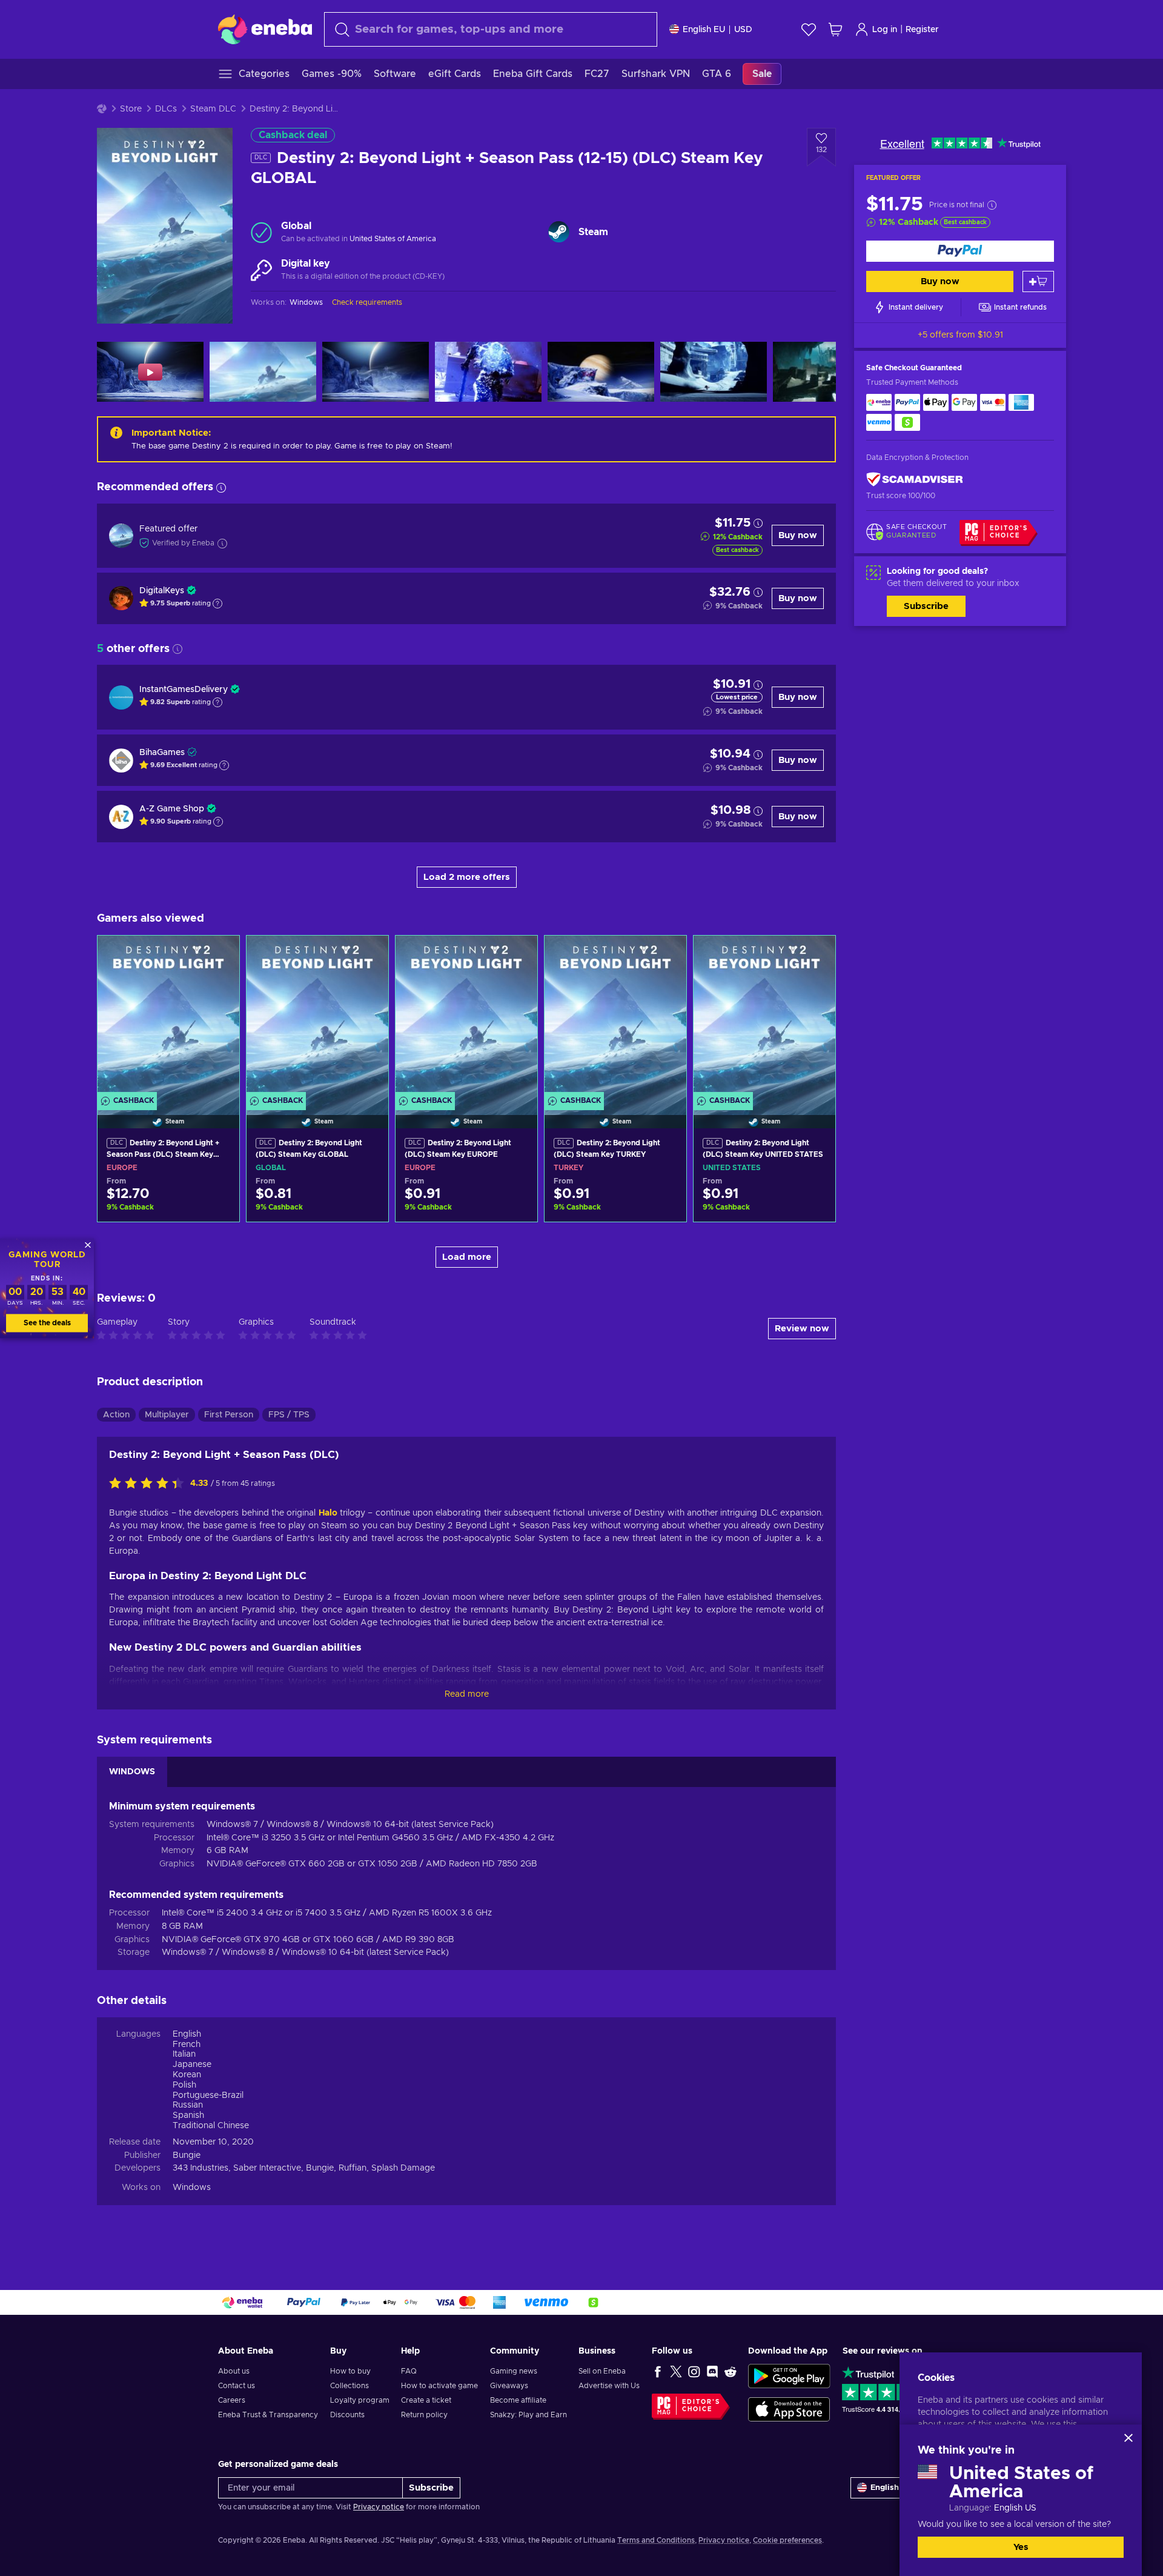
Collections (350, 2386)
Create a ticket (426, 2400)
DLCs (166, 109)
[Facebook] (658, 2371)
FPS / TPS (289, 1415)
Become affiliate (518, 2400)
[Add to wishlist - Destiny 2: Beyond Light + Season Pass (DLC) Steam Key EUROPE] (219, 955)
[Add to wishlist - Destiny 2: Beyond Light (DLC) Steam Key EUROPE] (517, 955)
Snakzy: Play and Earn (528, 2415)
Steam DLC (213, 109)
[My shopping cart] (835, 29)
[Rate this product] (150, 1484)
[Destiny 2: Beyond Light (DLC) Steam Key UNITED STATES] (764, 1017)
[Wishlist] (809, 29)
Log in (885, 30)
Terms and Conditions (656, 2540)
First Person (229, 1415)
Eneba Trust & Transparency (268, 2415)
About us (234, 2371)
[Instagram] (694, 2371)
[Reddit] (731, 2371)
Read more (467, 1694)
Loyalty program (360, 2400)
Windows (192, 2188)
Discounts (347, 2415)
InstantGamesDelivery (184, 690)
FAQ (409, 2371)
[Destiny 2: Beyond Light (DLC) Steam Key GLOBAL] (317, 1017)
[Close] (1128, 2438)
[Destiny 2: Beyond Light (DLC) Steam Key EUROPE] (466, 1017)
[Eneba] (265, 29)
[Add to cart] (1038, 281)
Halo (328, 1513)
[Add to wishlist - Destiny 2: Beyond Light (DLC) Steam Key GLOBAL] (368, 955)
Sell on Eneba (602, 2371)
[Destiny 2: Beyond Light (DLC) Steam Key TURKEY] (615, 1017)
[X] (676, 2371)
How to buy (350, 2371)
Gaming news (514, 2371)
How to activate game (439, 2386)
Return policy (424, 2415)
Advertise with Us (609, 2386)
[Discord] (712, 2371)
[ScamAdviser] (915, 480)
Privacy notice (379, 2507)
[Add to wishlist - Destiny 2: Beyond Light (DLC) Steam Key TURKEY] (666, 955)
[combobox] (491, 29)
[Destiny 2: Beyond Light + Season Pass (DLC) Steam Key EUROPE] (168, 1017)
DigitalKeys (162, 591)
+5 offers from (960, 335)
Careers (232, 2400)
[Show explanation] (217, 604)
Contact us (237, 2386)
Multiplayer (167, 1415)
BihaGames (162, 753)
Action (116, 1415)
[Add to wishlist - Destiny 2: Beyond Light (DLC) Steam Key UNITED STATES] (815, 955)
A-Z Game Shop (172, 809)
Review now (802, 1329)
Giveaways (509, 2386)
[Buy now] (960, 251)
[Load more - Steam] (559, 232)
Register (922, 30)
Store (131, 109)
